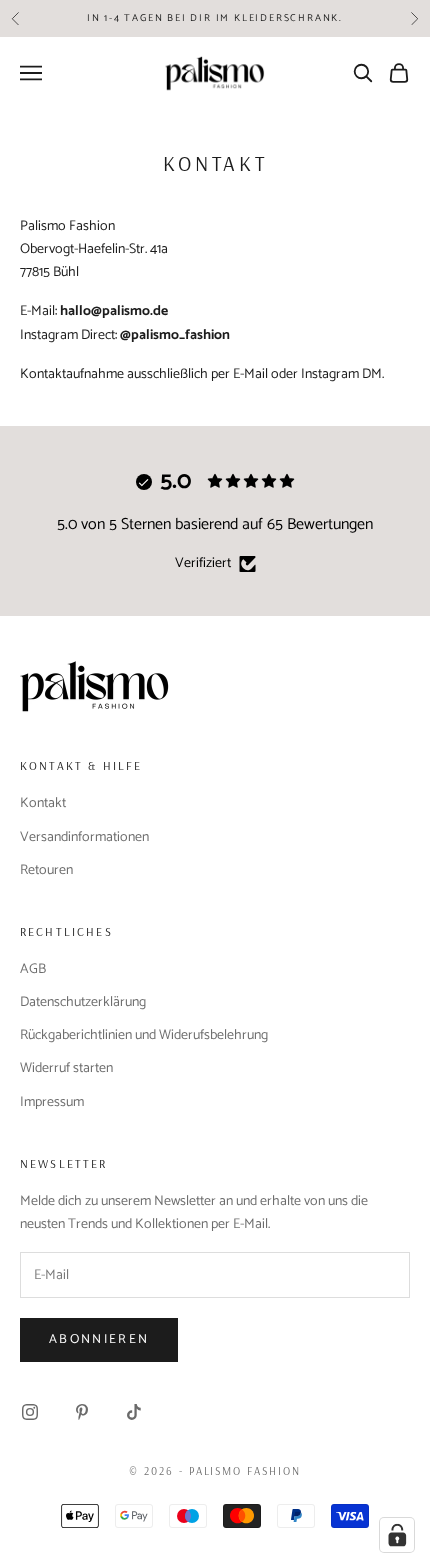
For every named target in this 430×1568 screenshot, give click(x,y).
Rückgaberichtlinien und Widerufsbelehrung (144, 1035)
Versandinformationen (84, 837)
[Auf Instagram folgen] (30, 1412)
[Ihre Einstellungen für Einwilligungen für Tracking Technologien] (397, 1535)
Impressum (52, 1102)
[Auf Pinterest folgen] (82, 1412)
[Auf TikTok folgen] (134, 1412)
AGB (33, 969)
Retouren (46, 870)
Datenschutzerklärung (83, 1002)
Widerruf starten (66, 1068)
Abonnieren (99, 1339)
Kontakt (43, 803)
